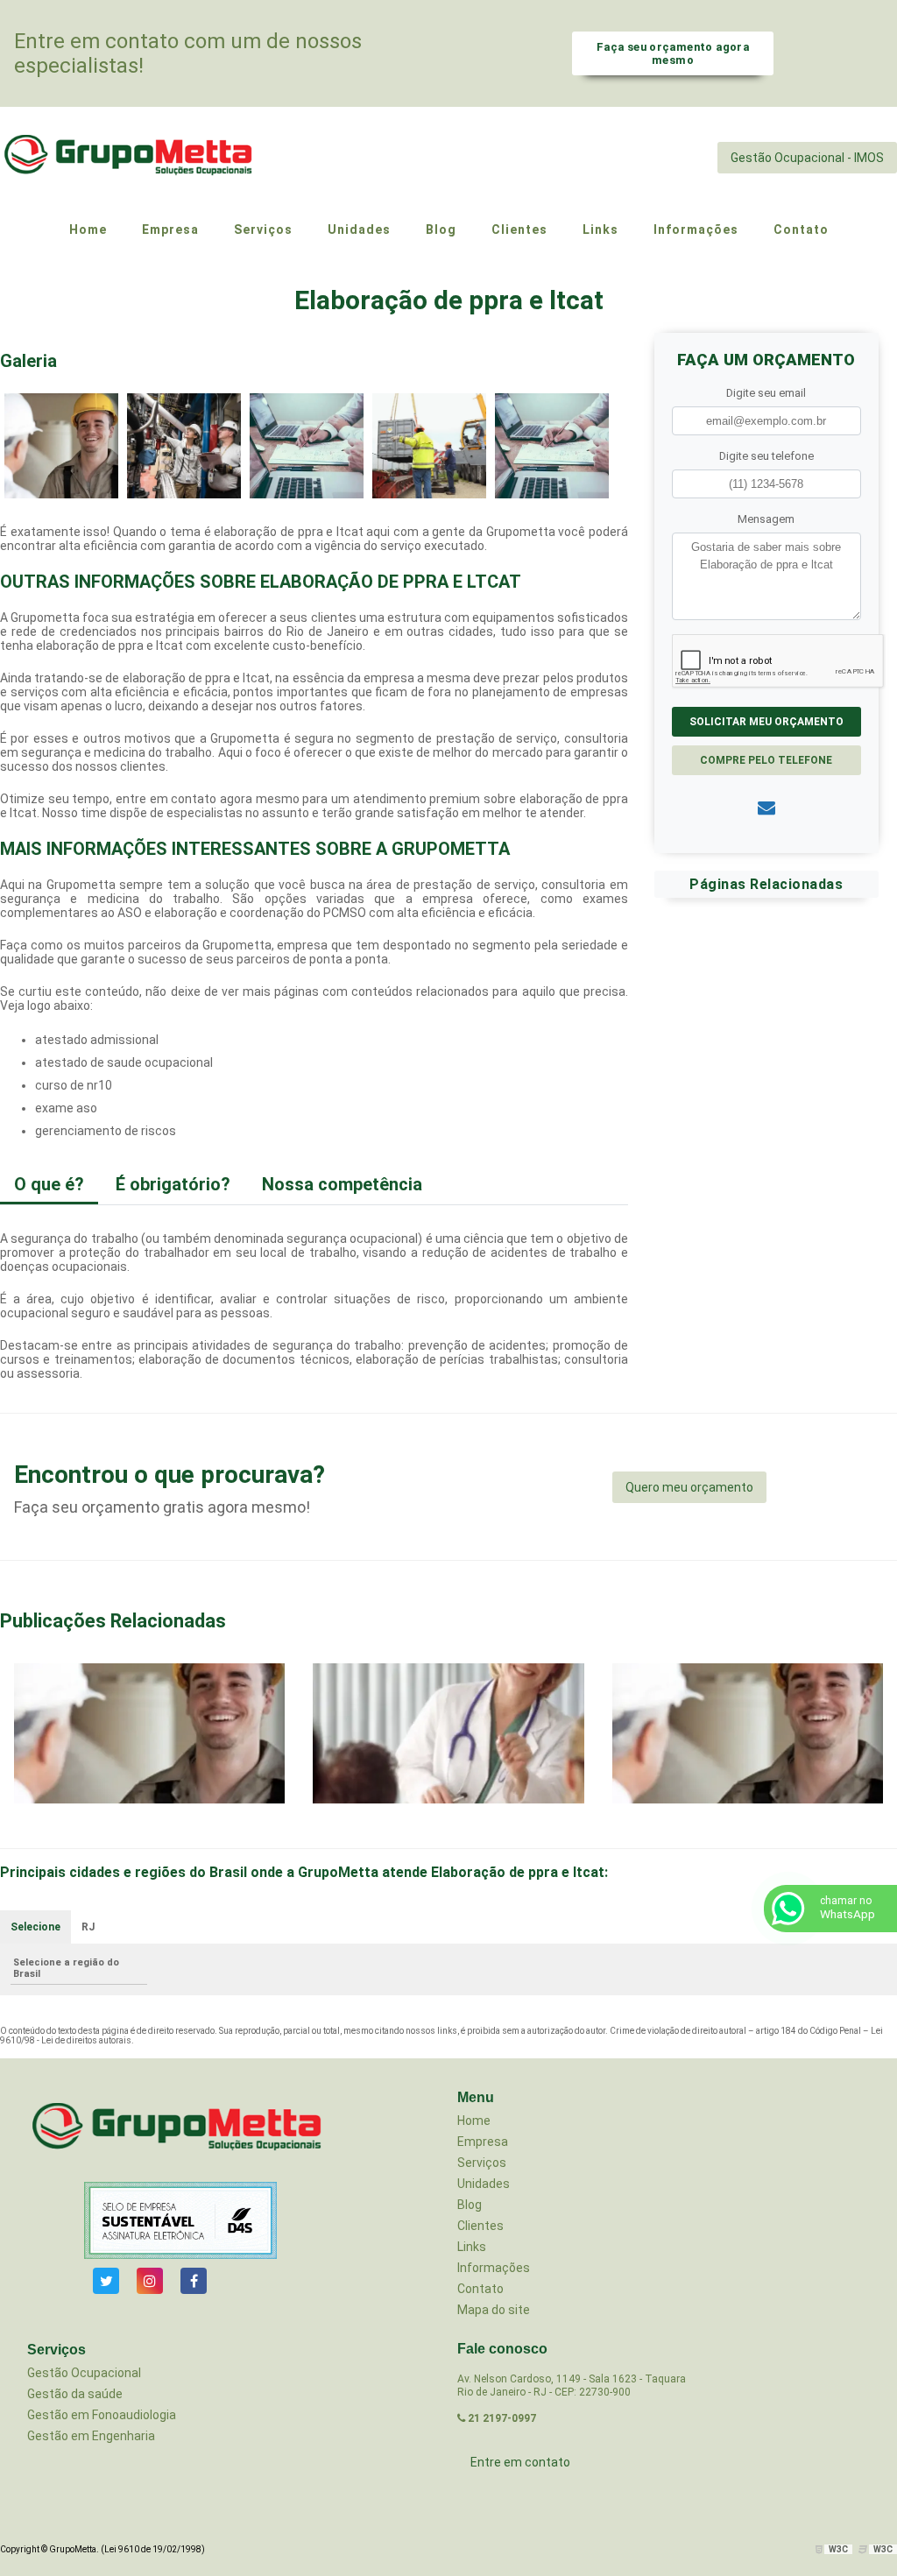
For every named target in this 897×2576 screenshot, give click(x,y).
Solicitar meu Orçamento (766, 722)
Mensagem (766, 519)
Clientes (480, 2226)
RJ (88, 1927)
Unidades (484, 2184)
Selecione (35, 1927)
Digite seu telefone (766, 456)
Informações (494, 2268)
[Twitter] (106, 2281)
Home (474, 2121)
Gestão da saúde (75, 2394)
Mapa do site (494, 2310)
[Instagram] (150, 2281)
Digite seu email (766, 393)
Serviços (482, 2163)
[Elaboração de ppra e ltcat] (61, 445)
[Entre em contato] (766, 808)
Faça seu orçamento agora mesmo (673, 53)
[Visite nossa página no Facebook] (194, 2281)
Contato (480, 2289)
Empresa (483, 2142)
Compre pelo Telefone (766, 760)
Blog (470, 2205)
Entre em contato (520, 2462)
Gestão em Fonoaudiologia (102, 2415)
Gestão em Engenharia (91, 2436)
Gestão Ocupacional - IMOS (807, 158)
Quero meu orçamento (689, 1487)
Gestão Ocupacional (84, 2373)
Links (472, 2247)
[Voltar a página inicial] (131, 157)
